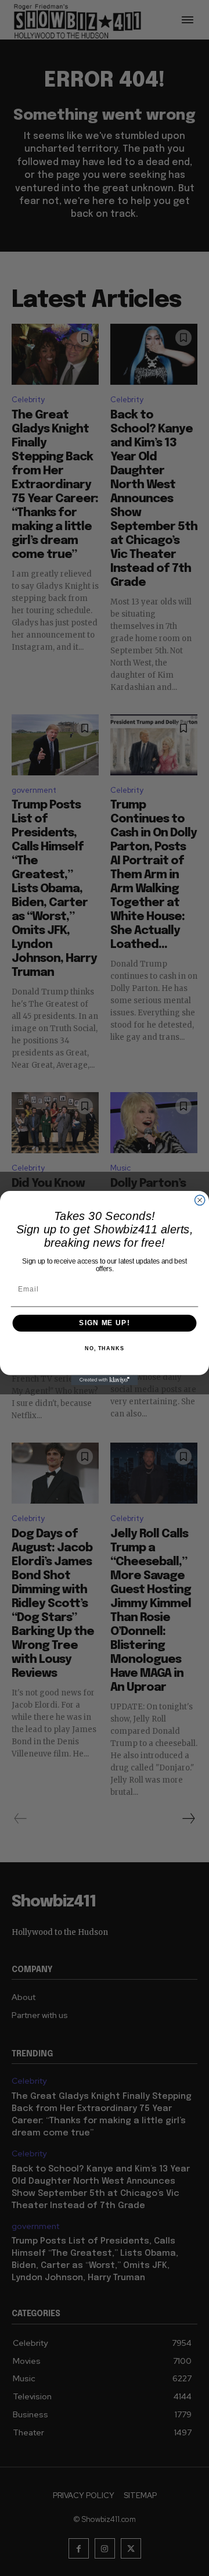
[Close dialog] (200, 1200)
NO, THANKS (105, 1348)
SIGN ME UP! (104, 1323)
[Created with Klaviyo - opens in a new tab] (104, 1380)
